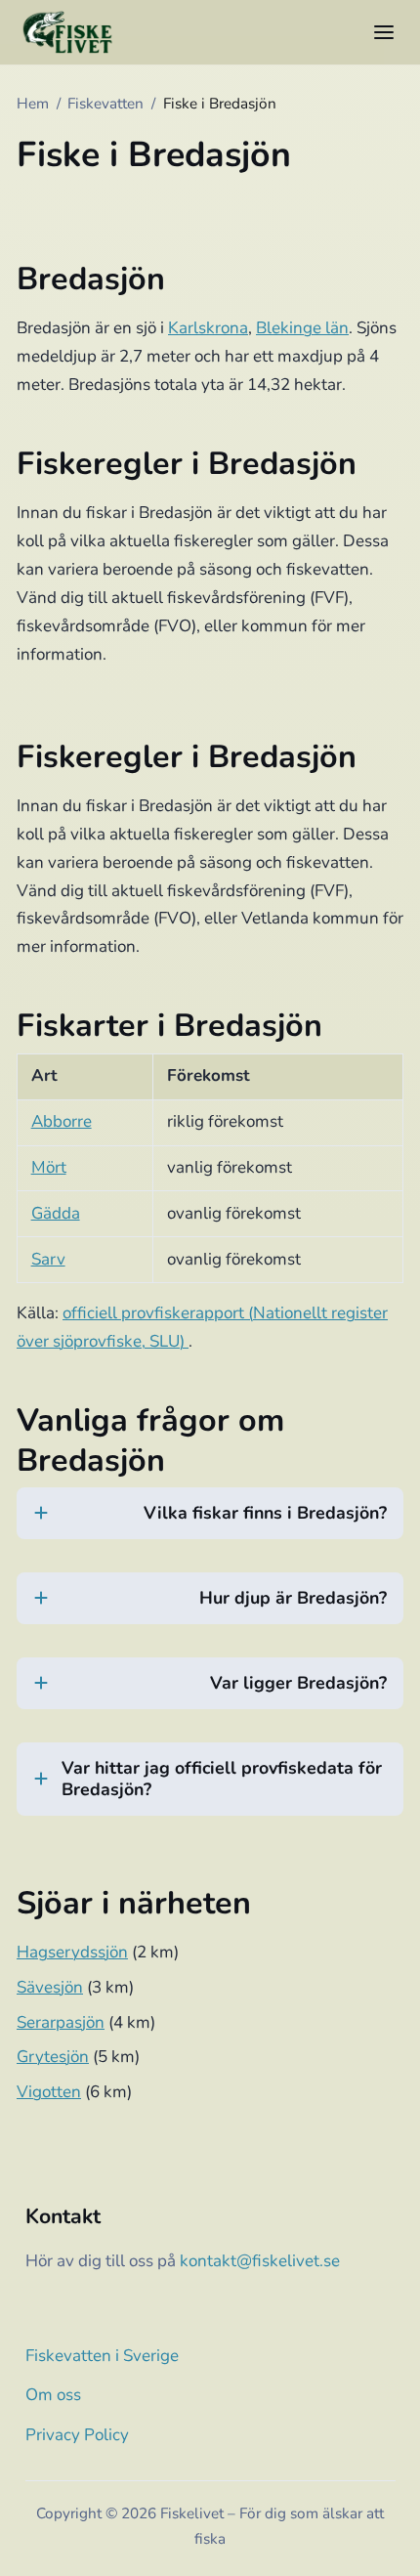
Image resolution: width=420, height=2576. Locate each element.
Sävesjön (50, 1987)
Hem (33, 104)
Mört (49, 1167)
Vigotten (49, 2092)
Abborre (62, 1121)
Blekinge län (302, 328)
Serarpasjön (61, 2022)
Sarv (48, 1259)
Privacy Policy (77, 2435)
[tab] (210, 1525)
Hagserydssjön (72, 1952)
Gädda (56, 1213)
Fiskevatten (105, 104)
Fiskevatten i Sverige (102, 2356)
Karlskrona (208, 328)
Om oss (53, 2395)
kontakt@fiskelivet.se (260, 2261)
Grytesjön (53, 2057)
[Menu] (384, 32)
